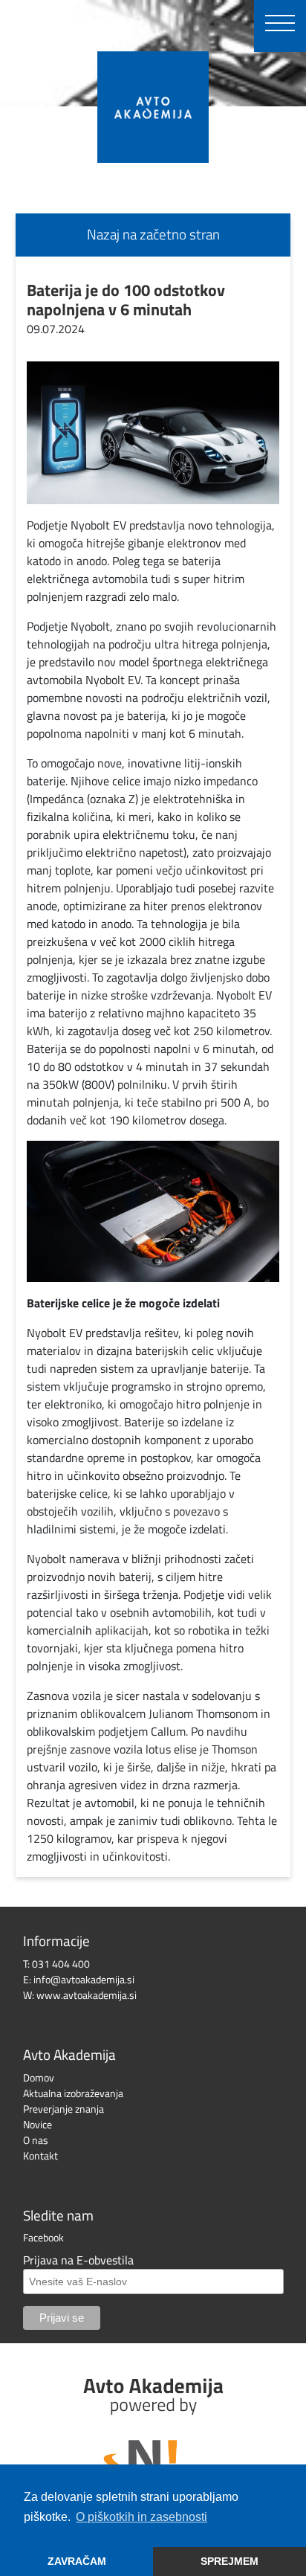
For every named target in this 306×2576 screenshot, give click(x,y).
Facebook (43, 2237)
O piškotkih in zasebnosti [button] (141, 2517)
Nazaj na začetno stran (153, 234)
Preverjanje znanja (64, 2109)
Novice (38, 2124)
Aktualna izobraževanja (73, 2093)
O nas (36, 2140)
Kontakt (40, 2155)
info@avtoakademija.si (84, 1979)
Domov (39, 2077)
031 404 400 (61, 1964)
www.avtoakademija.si (87, 1995)
